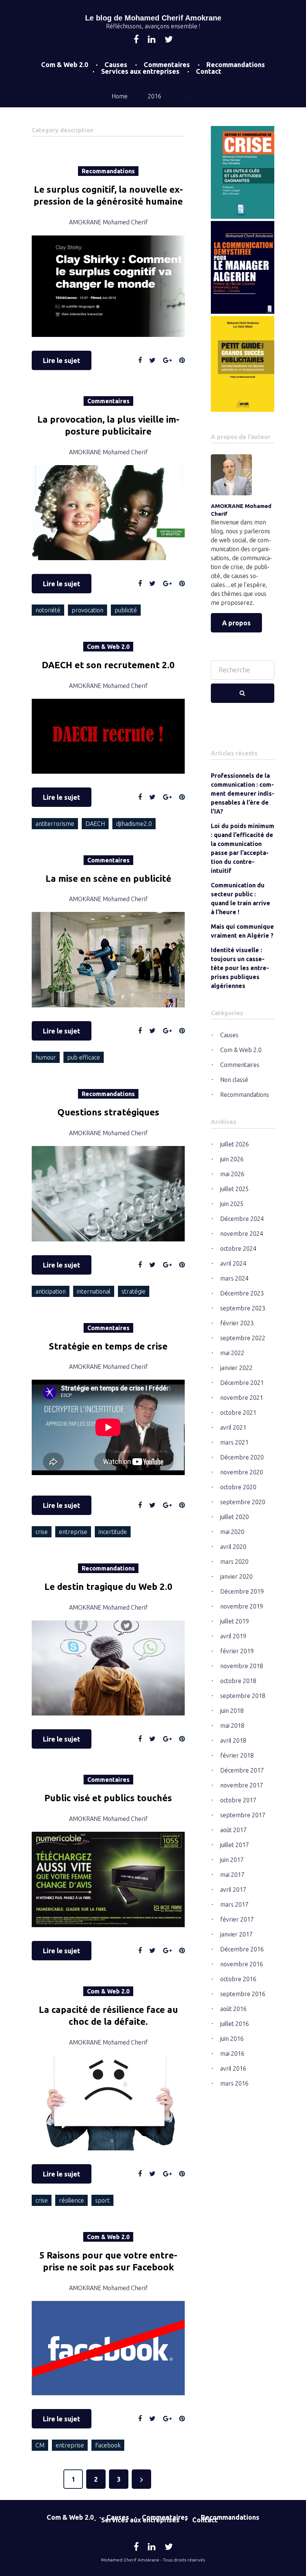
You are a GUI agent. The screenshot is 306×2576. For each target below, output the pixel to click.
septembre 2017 (243, 1815)
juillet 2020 (235, 1517)
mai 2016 (232, 2053)
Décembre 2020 (242, 1457)
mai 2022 (232, 1353)
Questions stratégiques (108, 1112)
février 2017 (237, 1919)
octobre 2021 (238, 1412)
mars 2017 (234, 1904)
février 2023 (237, 1323)
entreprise (73, 1532)
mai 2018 (232, 1726)
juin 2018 (232, 1711)
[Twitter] (169, 40)
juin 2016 (232, 2039)
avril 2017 (233, 1890)
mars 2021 (234, 1442)
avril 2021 (233, 1427)
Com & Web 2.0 (65, 64)
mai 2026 (232, 1174)
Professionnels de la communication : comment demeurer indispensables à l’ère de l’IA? (243, 793)
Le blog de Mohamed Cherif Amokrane (153, 18)
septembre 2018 (243, 1696)
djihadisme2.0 (134, 824)
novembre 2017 (242, 1785)
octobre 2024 (238, 1248)
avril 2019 (233, 1636)
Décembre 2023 (242, 1293)
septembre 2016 (243, 1994)
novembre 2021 (242, 1398)
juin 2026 (232, 1159)
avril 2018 (233, 1740)
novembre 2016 (242, 1964)
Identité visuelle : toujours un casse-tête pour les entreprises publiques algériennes (240, 968)
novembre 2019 (242, 1606)
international (94, 1291)
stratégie (134, 1291)
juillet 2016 (235, 2024)
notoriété (48, 610)
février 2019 (237, 1651)
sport (102, 2200)
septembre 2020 (243, 1502)
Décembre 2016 (242, 1949)
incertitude (113, 1532)
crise (42, 1532)
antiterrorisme (55, 824)
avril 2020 (233, 1547)
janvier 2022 (236, 1368)
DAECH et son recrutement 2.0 (108, 665)
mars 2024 (234, 1278)
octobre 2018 (238, 1681)
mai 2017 (232, 1875)
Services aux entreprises (140, 71)
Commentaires (167, 64)
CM (40, 2445)
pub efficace (84, 1057)
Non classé (234, 1080)
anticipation (51, 1291)
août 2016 (233, 2009)
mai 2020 (232, 1532)
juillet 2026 (235, 1144)
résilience (71, 2200)
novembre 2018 (242, 1666)
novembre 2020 (242, 1472)
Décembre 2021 (242, 1383)
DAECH (95, 824)
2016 (154, 96)
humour (46, 1057)
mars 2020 (234, 1562)
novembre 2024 (242, 1234)
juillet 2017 (235, 1845)
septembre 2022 (243, 1338)
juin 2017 (232, 1860)
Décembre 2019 (242, 1591)
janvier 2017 (236, 1934)
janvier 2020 (236, 1576)
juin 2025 (232, 1204)
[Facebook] (136, 40)
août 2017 (233, 1830)
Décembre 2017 (242, 1770)
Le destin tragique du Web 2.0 (108, 1587)
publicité (126, 610)
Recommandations (236, 64)
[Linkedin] (152, 40)
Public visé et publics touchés (108, 1798)
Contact (209, 71)
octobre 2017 (238, 1800)
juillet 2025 (235, 1189)
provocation (88, 610)
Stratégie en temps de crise (108, 1346)
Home (120, 96)
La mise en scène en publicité (108, 879)
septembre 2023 (243, 1308)
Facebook (108, 2445)
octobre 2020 (238, 1487)
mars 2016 (234, 2083)
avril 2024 (233, 1263)
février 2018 (237, 1755)
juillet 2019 (235, 1621)
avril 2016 (233, 2068)
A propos (236, 623)
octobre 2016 (238, 1979)
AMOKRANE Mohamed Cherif (108, 222)
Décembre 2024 (242, 1219)
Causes (116, 64)
